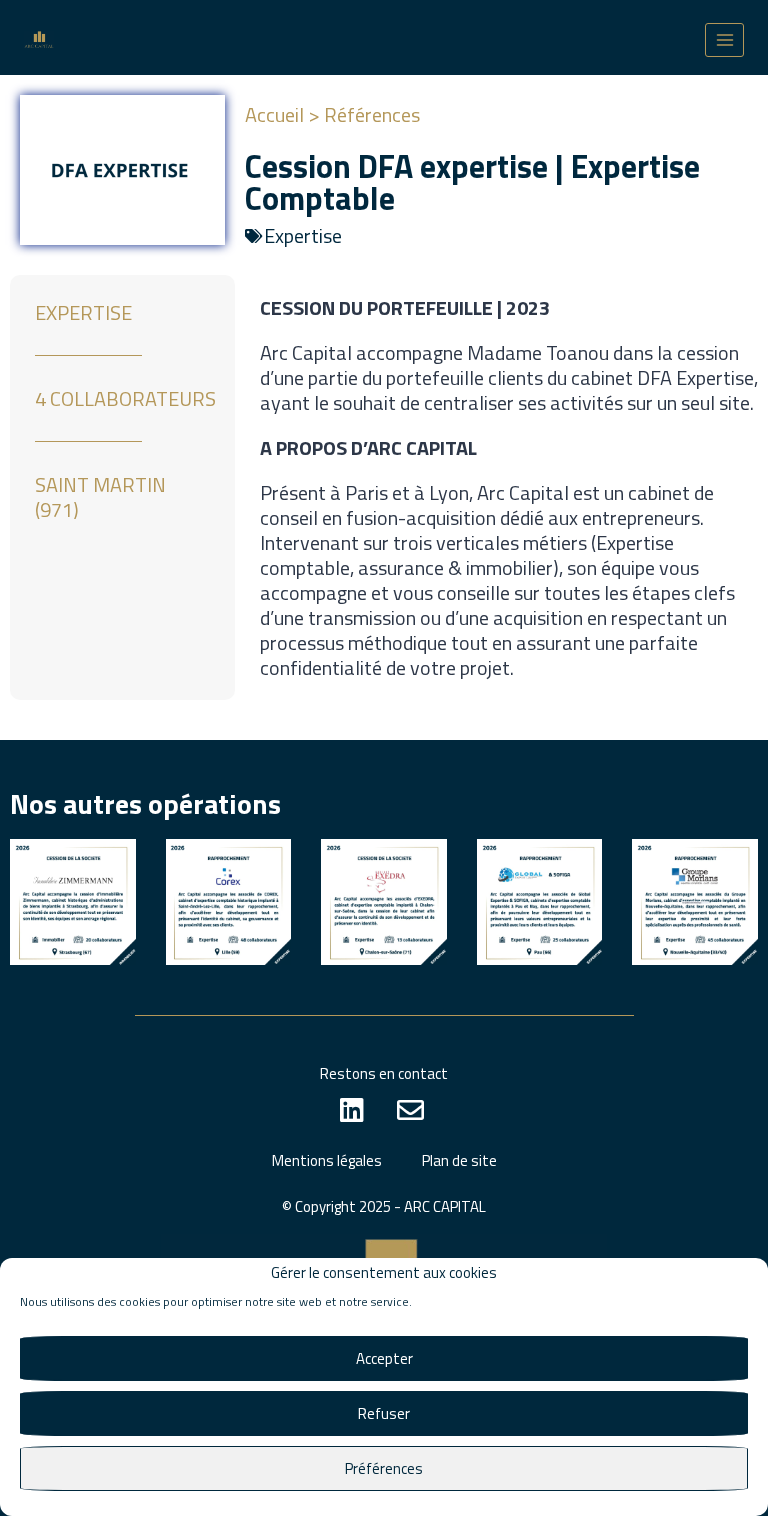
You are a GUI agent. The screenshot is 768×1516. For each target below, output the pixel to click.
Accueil (274, 114)
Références (372, 114)
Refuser (384, 1413)
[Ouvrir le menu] (724, 39)
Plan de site (459, 1160)
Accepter (384, 1358)
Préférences (384, 1468)
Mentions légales (327, 1160)
